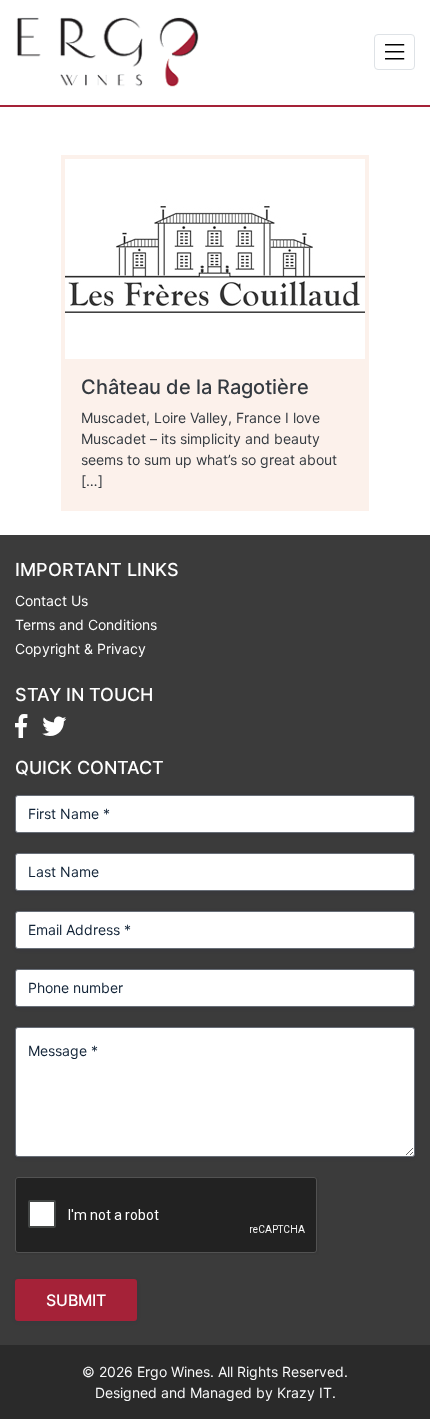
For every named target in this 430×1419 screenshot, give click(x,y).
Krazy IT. (306, 1392)
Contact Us (51, 600)
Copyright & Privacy (80, 648)
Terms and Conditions (86, 624)
